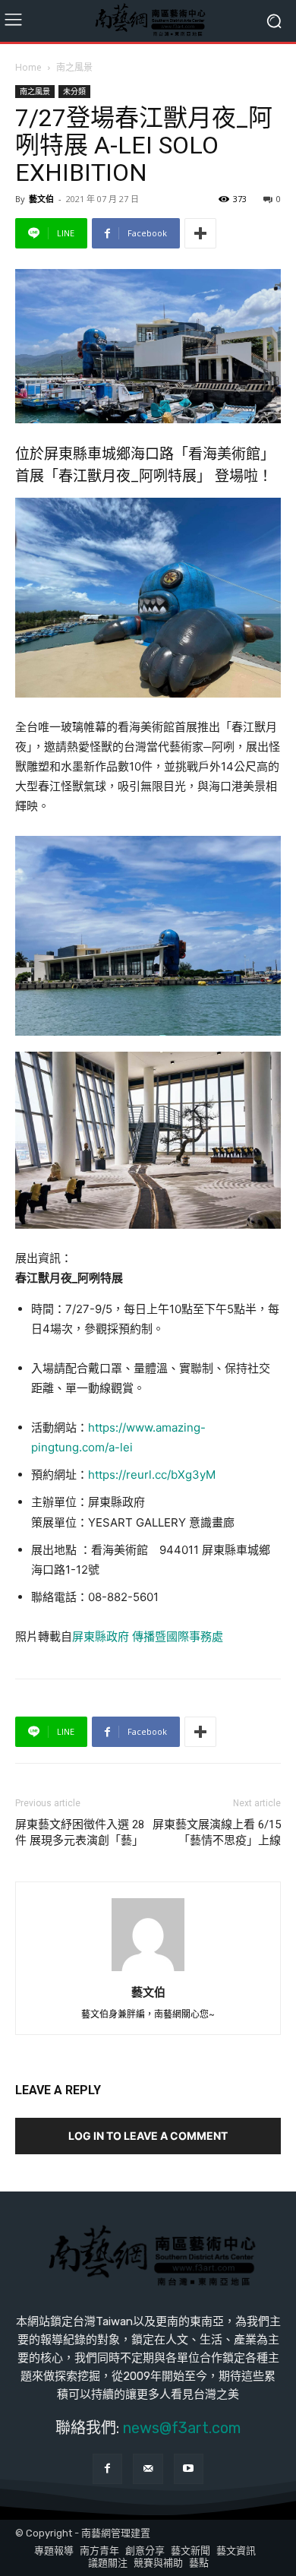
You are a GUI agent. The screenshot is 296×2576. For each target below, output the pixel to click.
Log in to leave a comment (148, 2136)
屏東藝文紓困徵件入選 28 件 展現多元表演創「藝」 (80, 1832)
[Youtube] (189, 2468)
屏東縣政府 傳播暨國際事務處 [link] (148, 1636)
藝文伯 (41, 199)
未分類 (74, 91)
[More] (200, 233)
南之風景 (74, 67)
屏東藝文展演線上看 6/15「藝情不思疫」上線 (217, 1832)
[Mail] (148, 2468)
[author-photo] (148, 1971)
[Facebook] (107, 2468)
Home (28, 67)
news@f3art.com (182, 2428)
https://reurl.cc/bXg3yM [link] (152, 1475)
